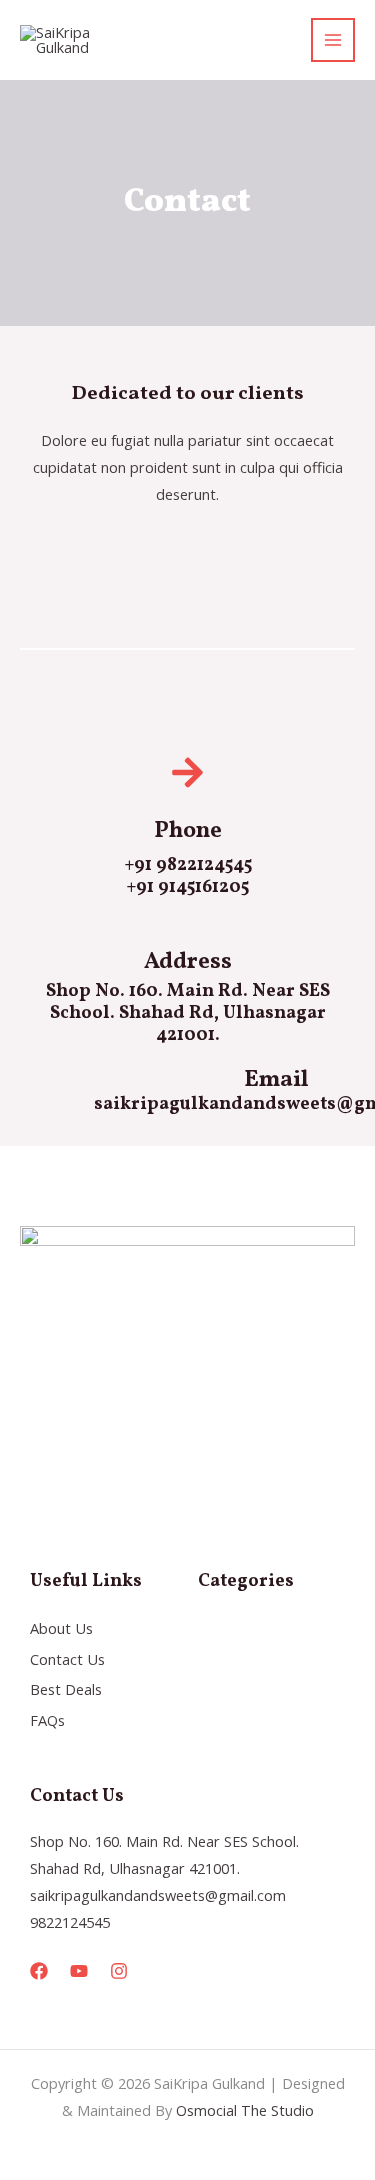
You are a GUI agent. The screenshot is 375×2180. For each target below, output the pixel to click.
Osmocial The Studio (245, 2110)
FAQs (47, 1720)
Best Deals (66, 1689)
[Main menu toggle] (333, 40)
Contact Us (67, 1659)
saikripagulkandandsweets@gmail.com (158, 1895)
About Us (61, 1628)
